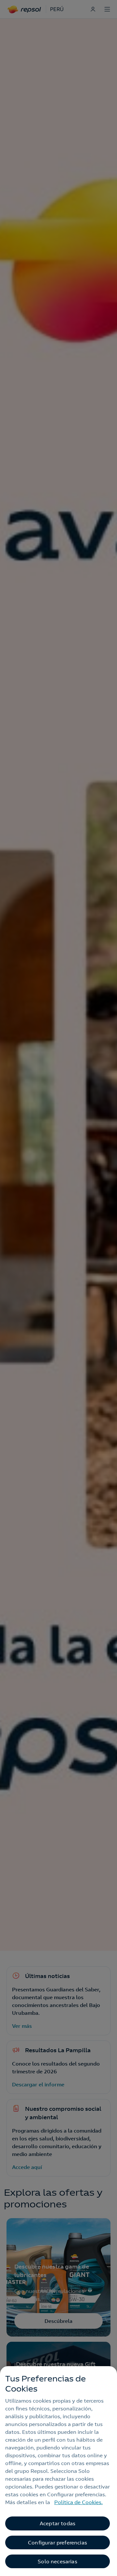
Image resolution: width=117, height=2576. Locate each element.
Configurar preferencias (58, 2542)
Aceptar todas (58, 2523)
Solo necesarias (57, 2561)
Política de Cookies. (78, 2502)
